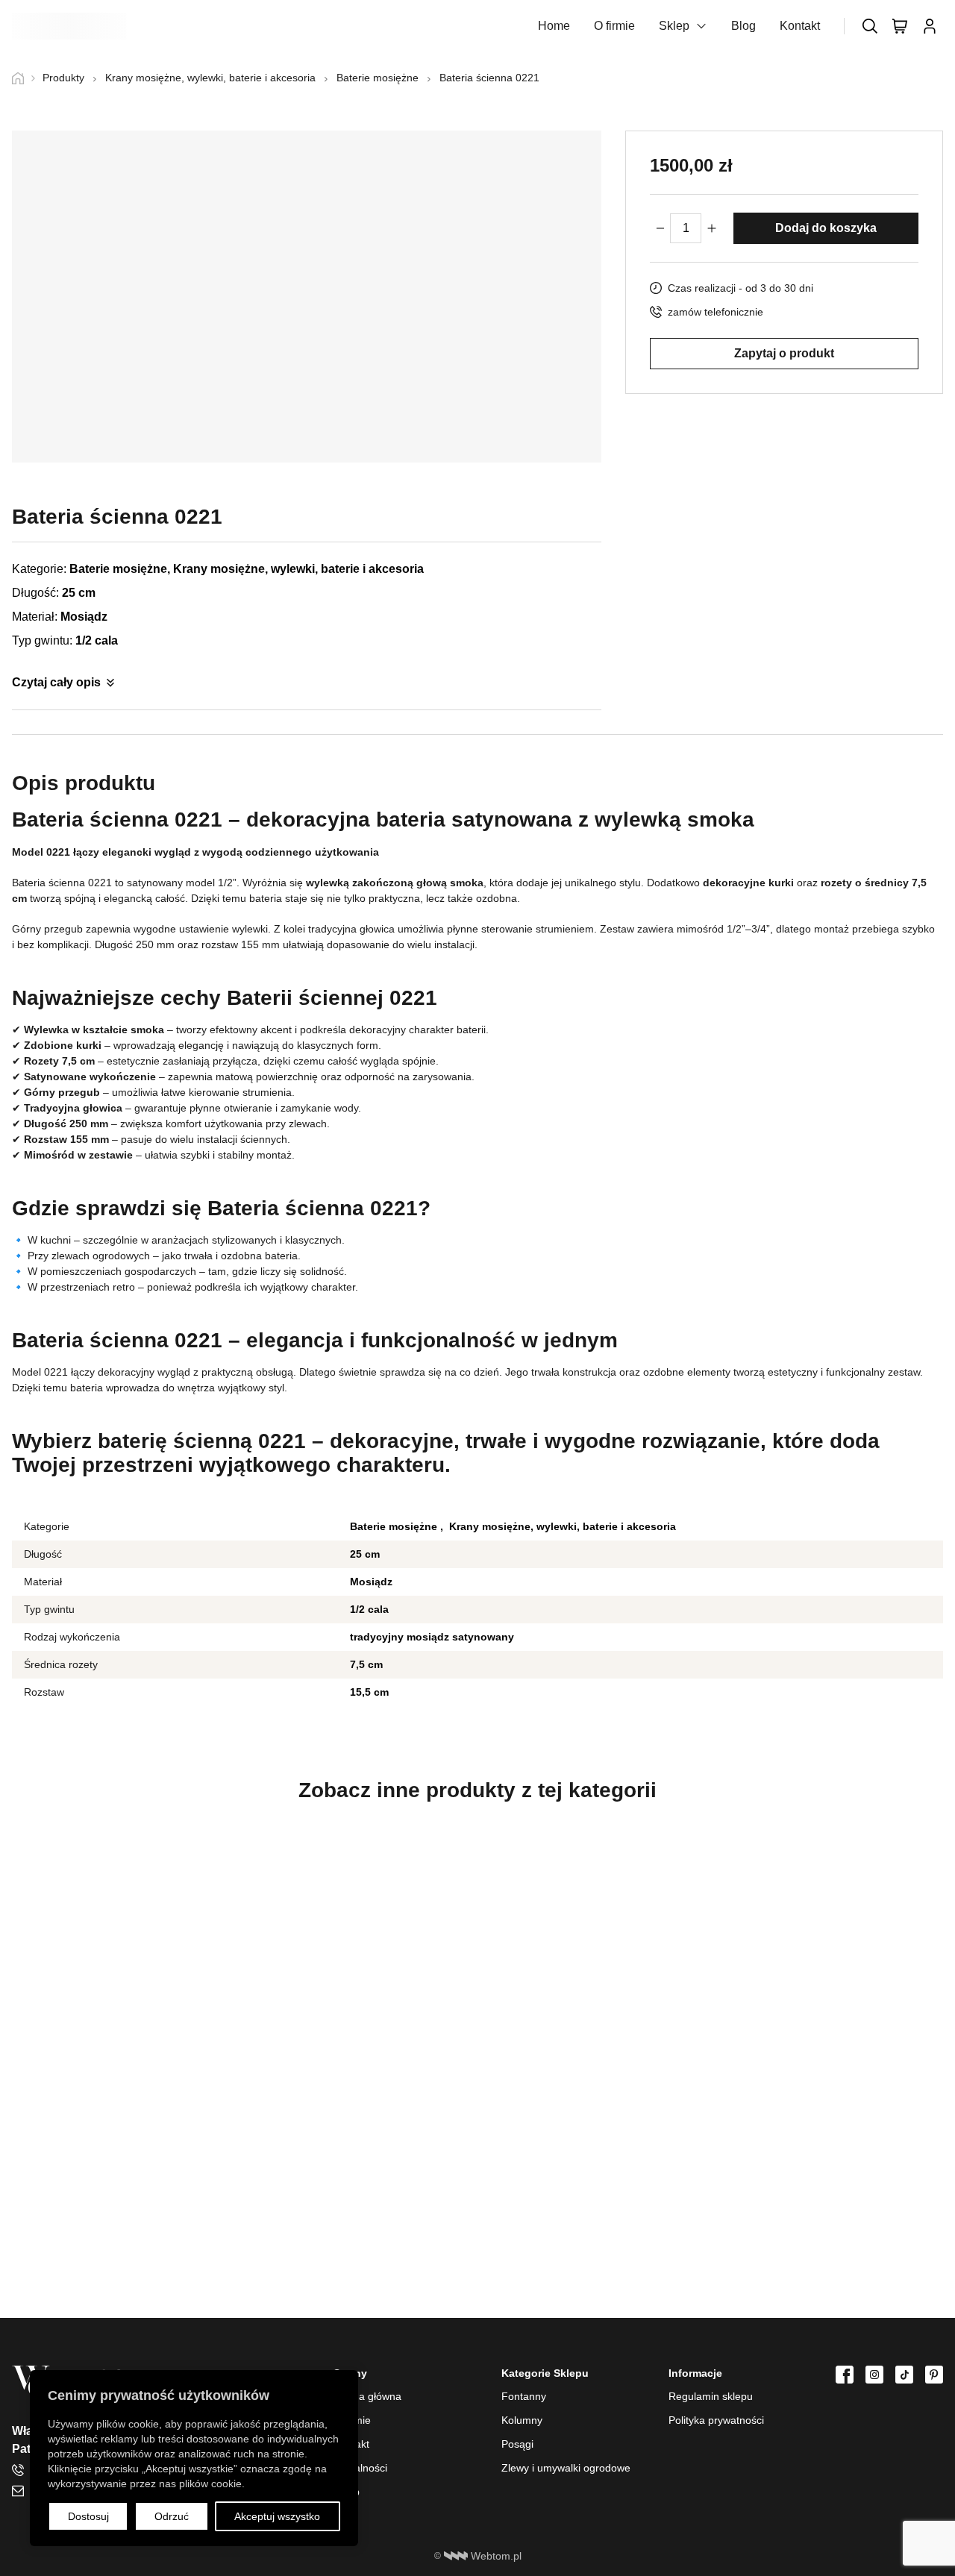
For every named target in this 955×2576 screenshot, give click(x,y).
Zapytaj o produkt (784, 352)
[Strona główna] (24, 78)
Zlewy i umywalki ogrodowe (566, 2468)
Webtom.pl (496, 2556)
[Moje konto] (930, 26)
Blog (743, 26)
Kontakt (800, 26)
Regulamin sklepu (711, 2396)
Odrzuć (172, 2516)
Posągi (517, 2444)
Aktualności (360, 2468)
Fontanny (524, 2396)
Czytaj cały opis (56, 682)
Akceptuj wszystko (277, 2516)
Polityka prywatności (716, 2420)
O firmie (614, 26)
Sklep (674, 26)
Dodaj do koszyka (826, 228)
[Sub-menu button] (701, 26)
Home (554, 26)
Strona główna (367, 2396)
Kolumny (522, 2420)
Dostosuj (88, 2516)
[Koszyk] (900, 26)
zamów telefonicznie (716, 312)
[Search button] (870, 26)
